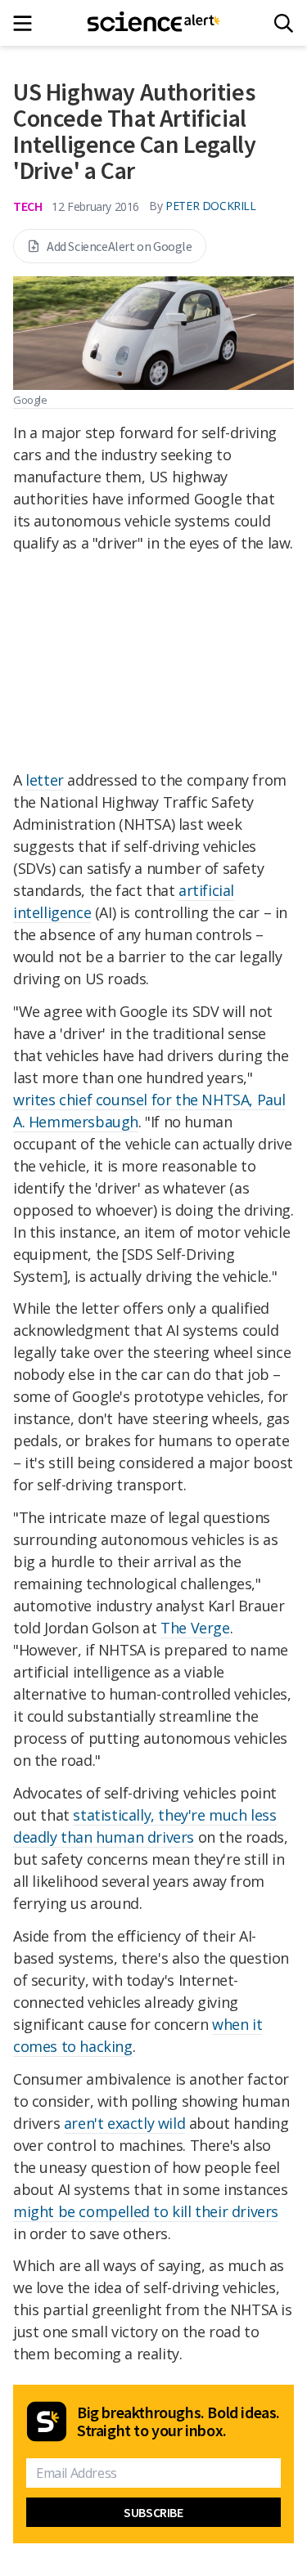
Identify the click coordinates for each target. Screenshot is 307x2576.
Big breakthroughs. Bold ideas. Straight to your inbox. (178, 2421)
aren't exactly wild (124, 2123)
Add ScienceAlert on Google (120, 246)
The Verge (195, 1628)
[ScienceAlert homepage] (153, 23)
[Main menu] (27, 23)
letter (45, 780)
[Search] (284, 23)
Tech (27, 206)
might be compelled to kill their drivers (146, 2211)
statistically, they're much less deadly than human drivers (145, 1826)
